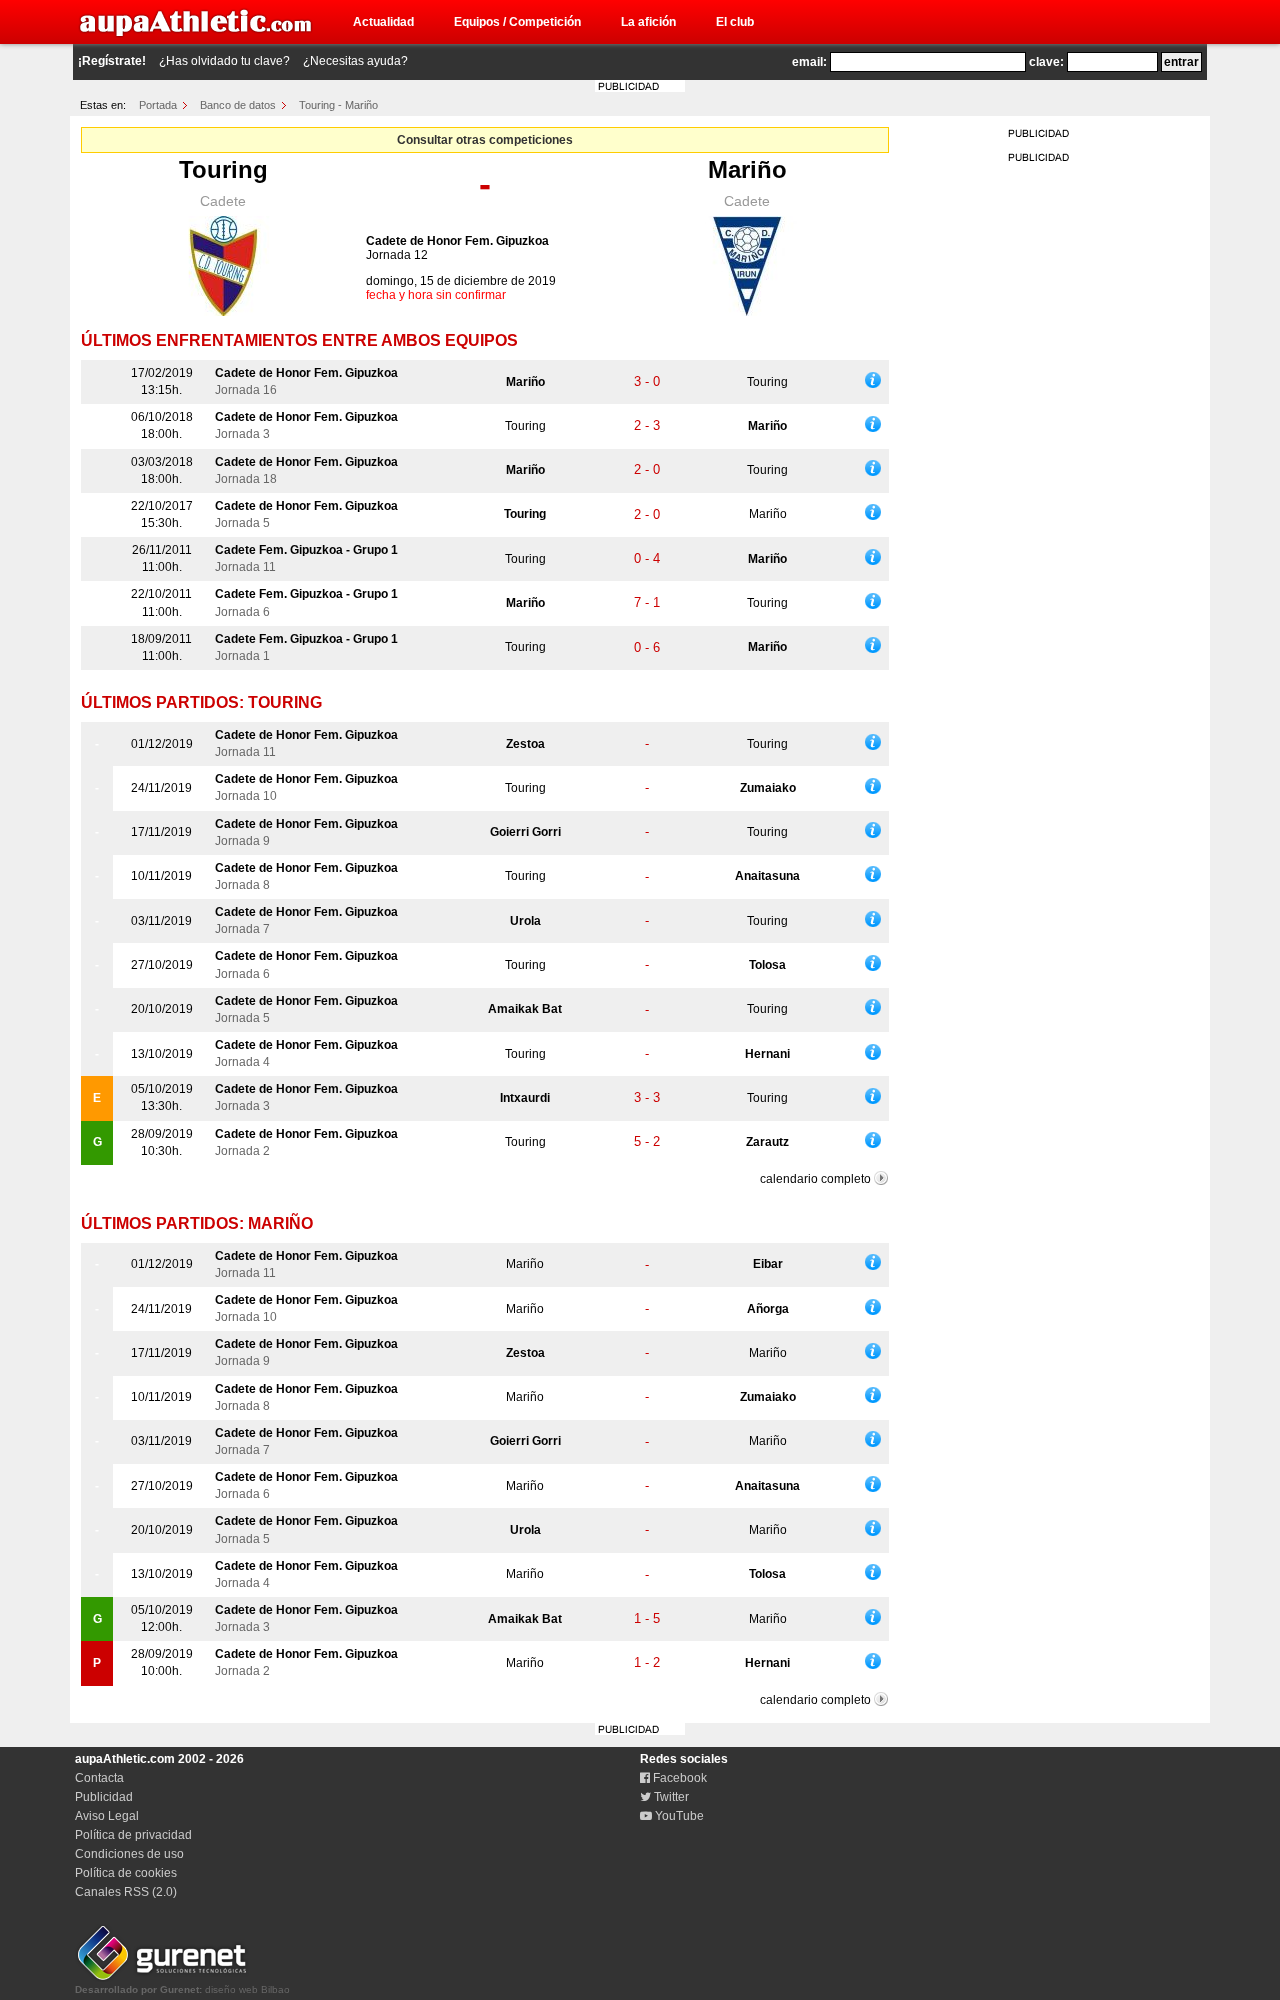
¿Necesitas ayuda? (355, 61)
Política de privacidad (133, 1835)
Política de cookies (126, 1873)
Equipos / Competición (517, 22)
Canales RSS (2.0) (126, 1892)
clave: (1046, 62)
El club (735, 22)
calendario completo (815, 1179)
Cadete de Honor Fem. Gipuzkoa (457, 241)
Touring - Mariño (338, 105)
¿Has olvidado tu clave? (224, 61)
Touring (223, 169)
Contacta (99, 1778)
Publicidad (104, 1797)
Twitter (670, 1797)
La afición (648, 22)
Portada (158, 105)
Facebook (678, 1778)
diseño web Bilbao (182, 1989)
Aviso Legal (107, 1816)
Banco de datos (238, 105)
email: (809, 62)
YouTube (678, 1816)
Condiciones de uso (129, 1854)
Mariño (747, 169)
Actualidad (383, 22)
